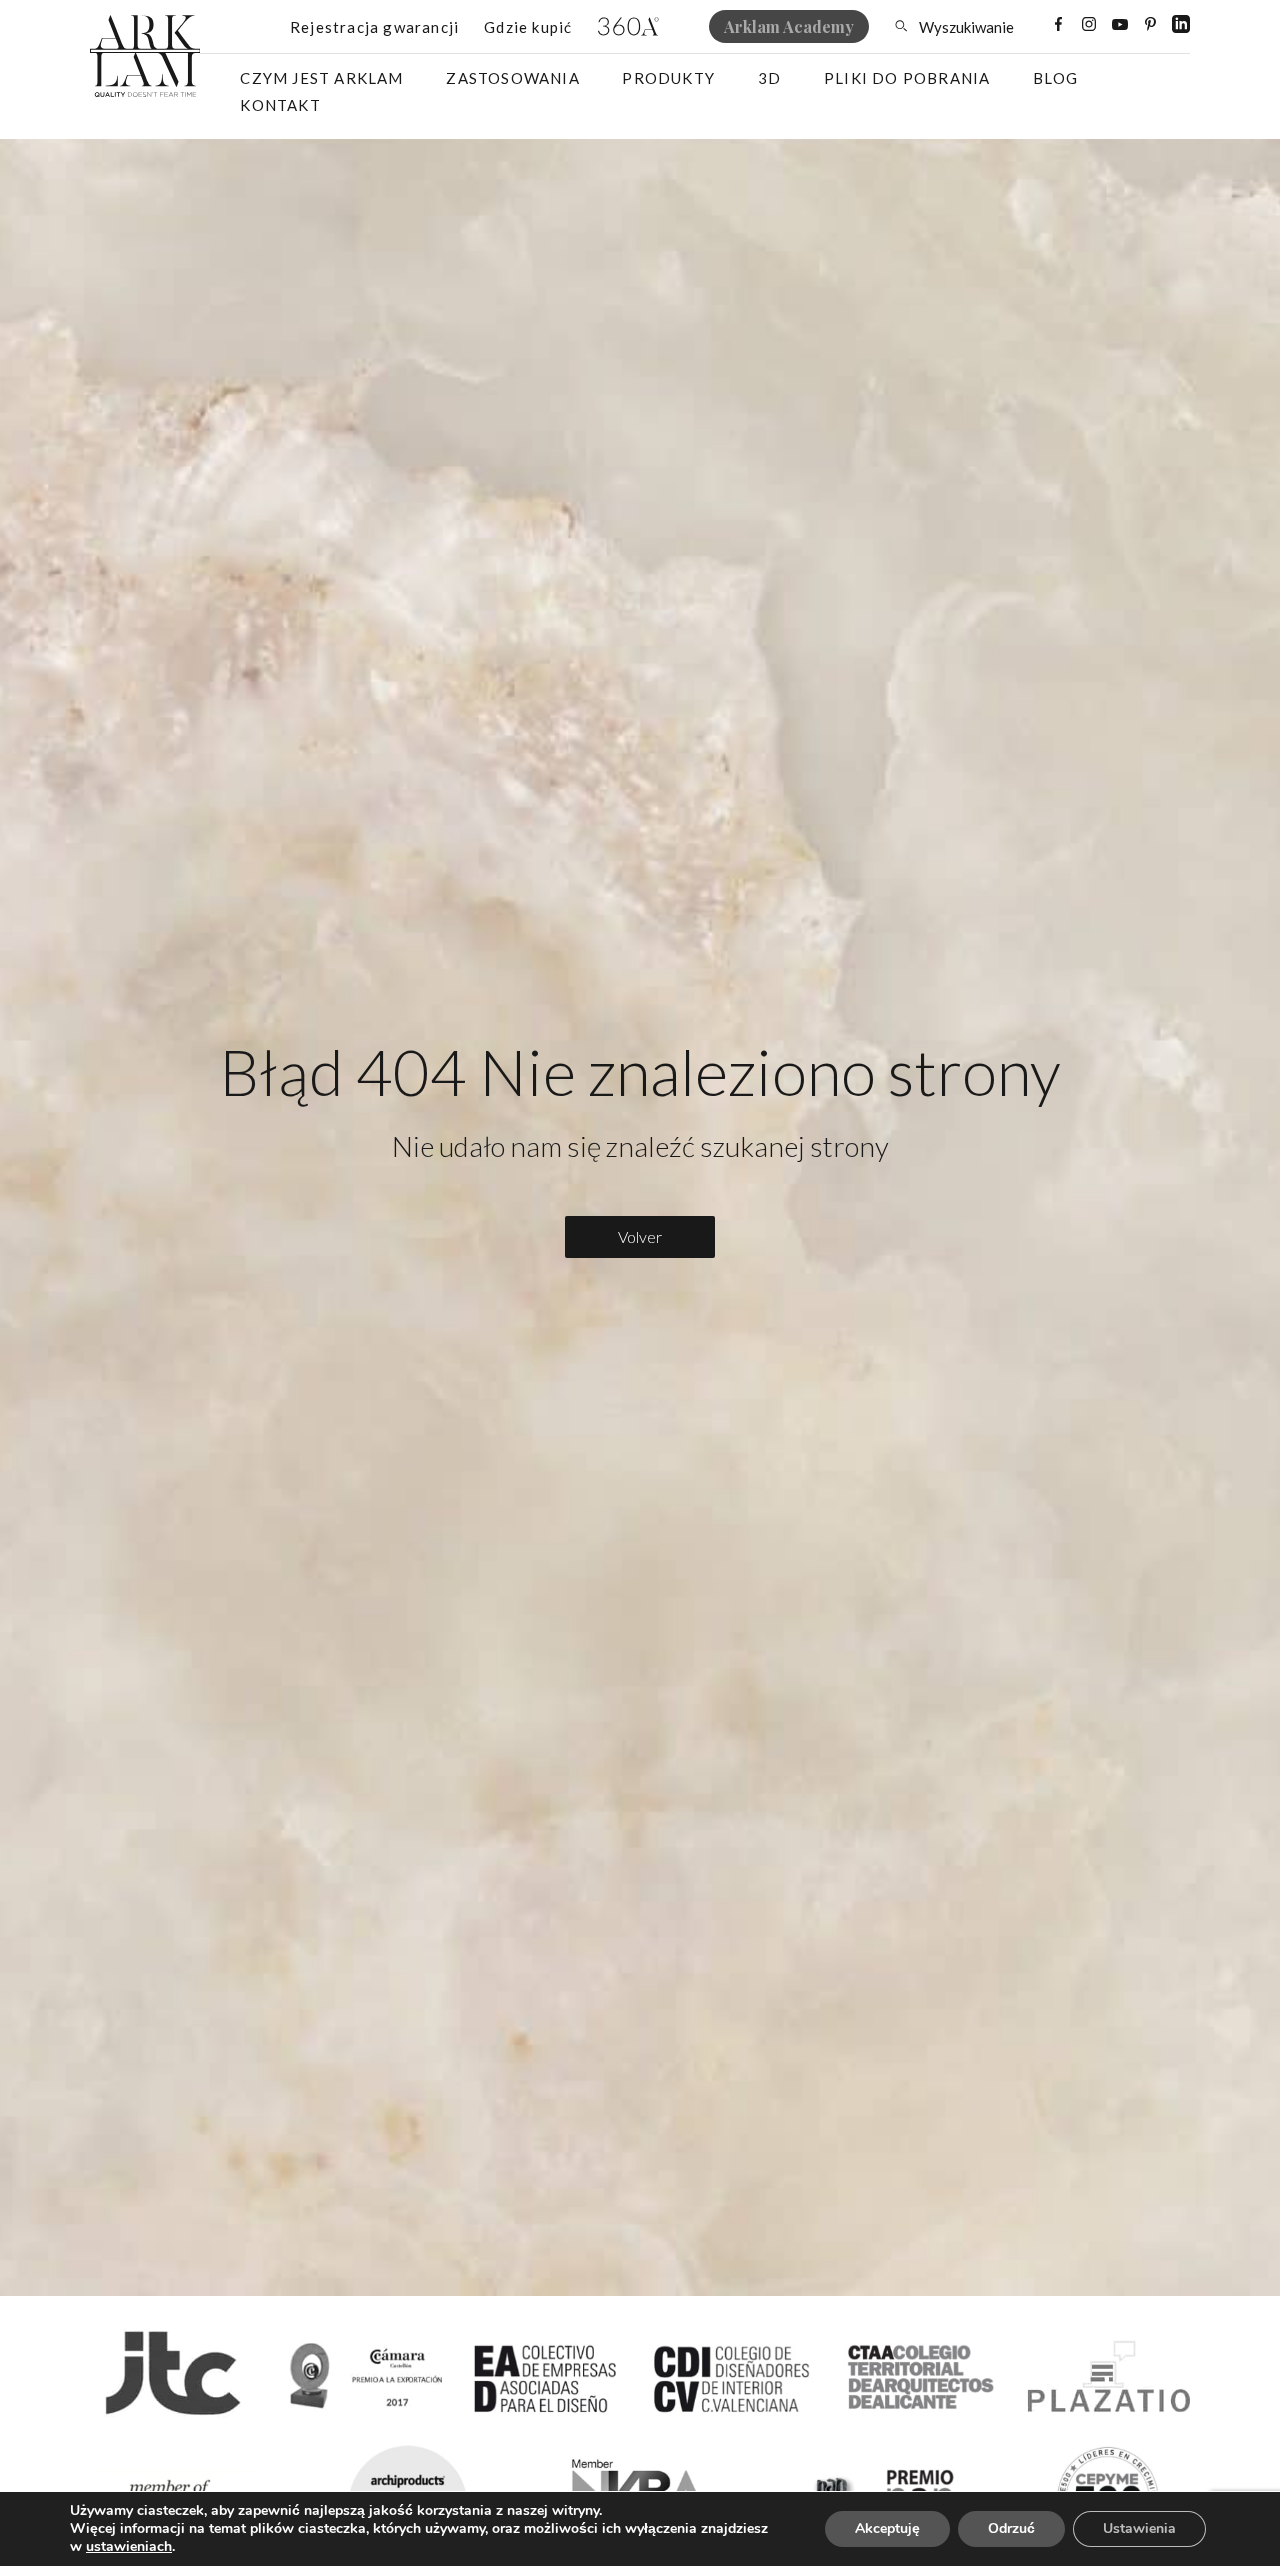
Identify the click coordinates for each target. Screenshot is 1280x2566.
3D (769, 78)
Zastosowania (512, 78)
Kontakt (280, 105)
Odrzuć (1011, 2528)
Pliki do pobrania (907, 78)
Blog (1055, 78)
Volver (640, 1236)
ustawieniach (129, 2547)
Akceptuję (887, 2528)
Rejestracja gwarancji (374, 27)
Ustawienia (1139, 2528)
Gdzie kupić (528, 27)
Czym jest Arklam (321, 78)
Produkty (668, 78)
